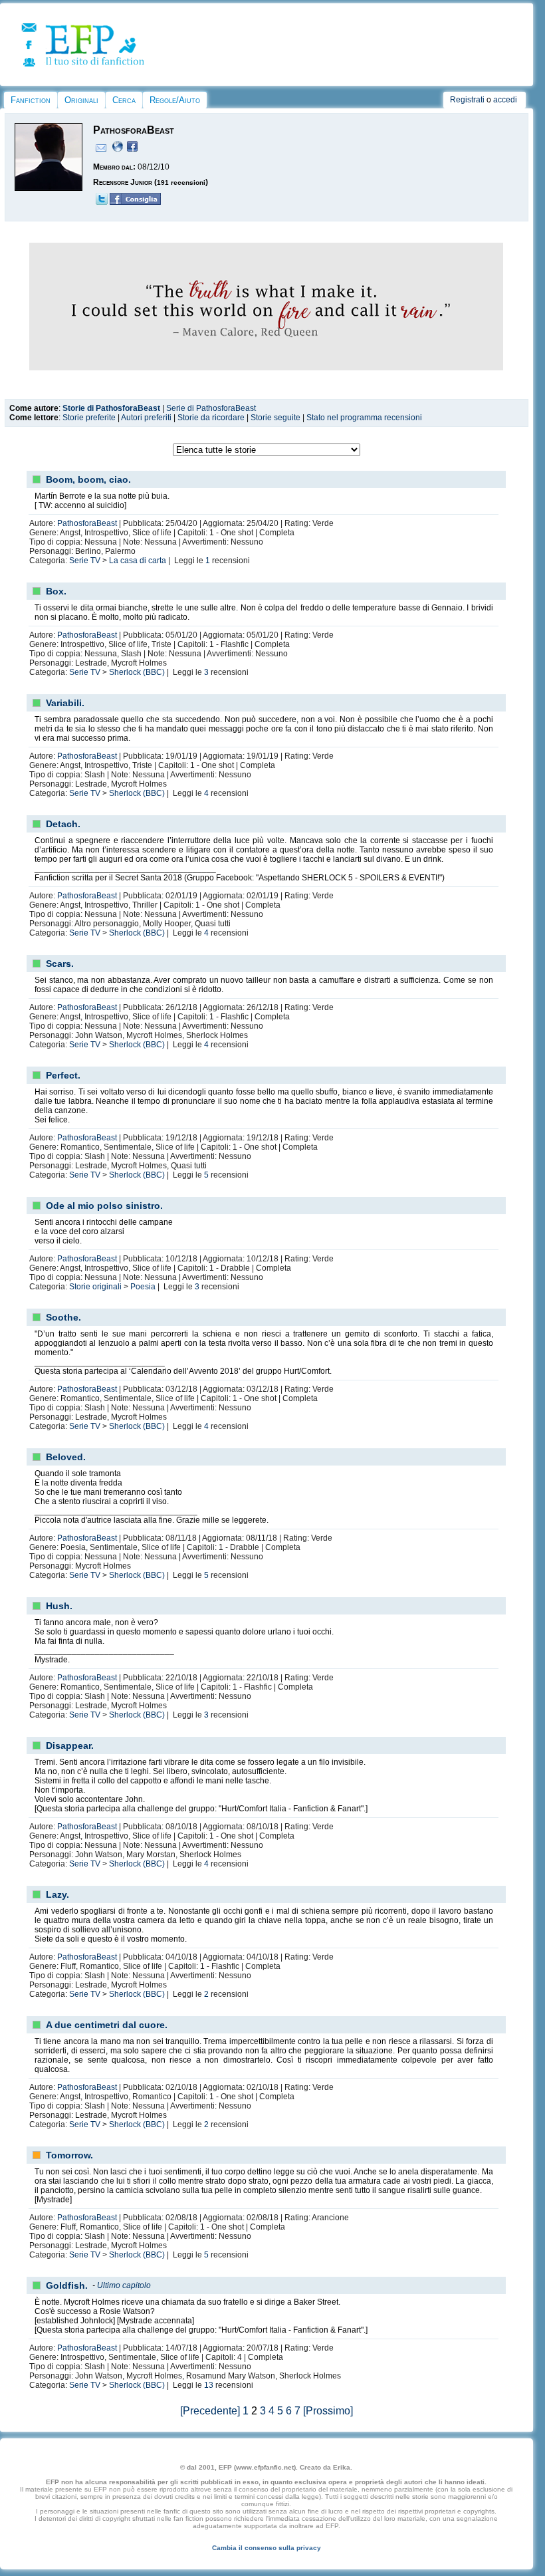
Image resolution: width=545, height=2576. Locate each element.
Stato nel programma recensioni (364, 418)
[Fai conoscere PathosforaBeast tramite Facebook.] (135, 202)
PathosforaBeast (87, 523)
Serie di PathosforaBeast (211, 408)
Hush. (59, 1606)
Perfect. (63, 1075)
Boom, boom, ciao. (88, 479)
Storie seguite (275, 418)
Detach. (63, 824)
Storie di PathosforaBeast (111, 408)
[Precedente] (210, 2411)
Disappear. (70, 1745)
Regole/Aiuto (175, 100)
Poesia (143, 1287)
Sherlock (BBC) (137, 672)
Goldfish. (67, 2285)
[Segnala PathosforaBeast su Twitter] (102, 202)
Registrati (467, 100)
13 (209, 2385)
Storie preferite (89, 418)
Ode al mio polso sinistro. (104, 1206)
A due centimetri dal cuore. (107, 2025)
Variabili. (65, 703)
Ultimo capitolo (124, 2285)
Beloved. (66, 1457)
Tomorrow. (69, 2155)
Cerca (124, 100)
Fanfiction (31, 100)
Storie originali (95, 1287)
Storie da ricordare (211, 418)
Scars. (60, 964)
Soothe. (63, 1317)
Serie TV (85, 561)
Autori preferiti (146, 418)
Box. (56, 591)
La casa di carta (138, 561)
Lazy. (57, 1894)
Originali (81, 100)
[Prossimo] (328, 2411)
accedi (505, 100)
